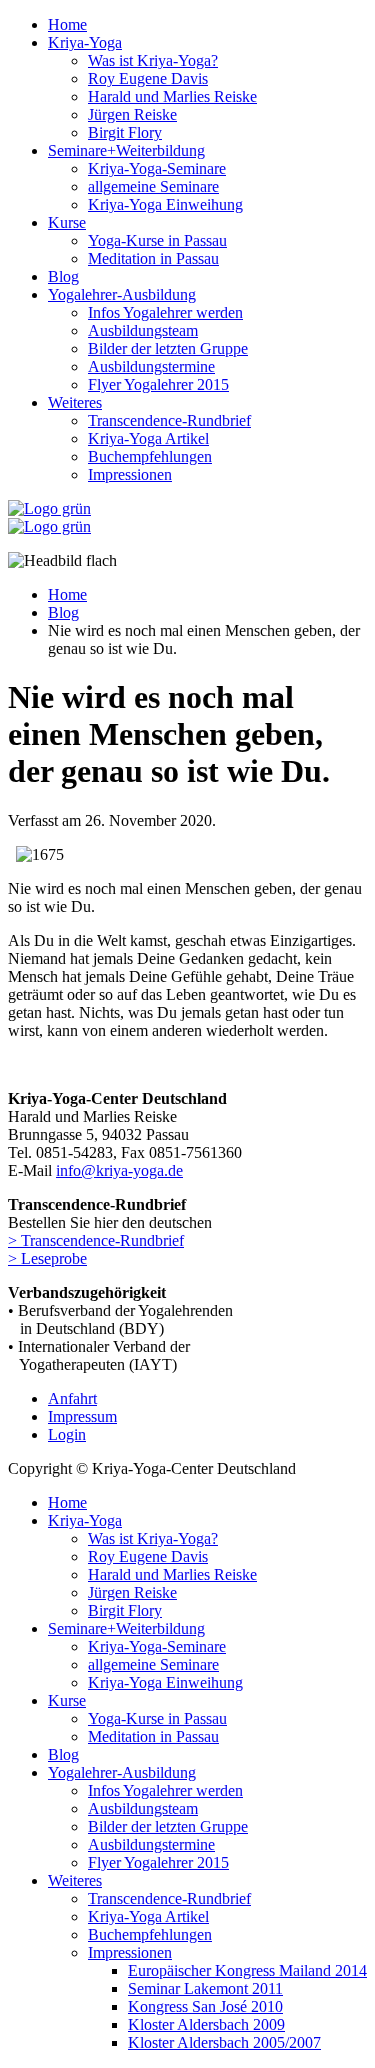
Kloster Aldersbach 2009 (206, 2024)
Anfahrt (72, 1398)
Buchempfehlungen (150, 456)
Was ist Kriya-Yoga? (153, 60)
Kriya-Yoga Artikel (148, 438)
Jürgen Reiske (132, 114)
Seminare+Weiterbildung (126, 150)
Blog (63, 276)
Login (67, 1434)
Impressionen (130, 474)
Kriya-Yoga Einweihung (165, 204)
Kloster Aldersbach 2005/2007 (224, 2042)
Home (67, 24)
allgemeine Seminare (153, 186)
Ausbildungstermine (151, 366)
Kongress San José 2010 (205, 2006)
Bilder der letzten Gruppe (168, 348)
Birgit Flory (125, 132)
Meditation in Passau (153, 258)
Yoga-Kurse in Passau (157, 240)
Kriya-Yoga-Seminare (157, 168)
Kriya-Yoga (85, 42)
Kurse (67, 222)
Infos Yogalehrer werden (165, 312)
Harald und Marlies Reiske (172, 96)
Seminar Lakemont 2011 (205, 1988)
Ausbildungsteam (143, 330)
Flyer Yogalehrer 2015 (158, 384)
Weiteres (75, 402)
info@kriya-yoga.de (119, 1170)
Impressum (82, 1416)
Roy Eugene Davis (148, 78)
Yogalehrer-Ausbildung (122, 294)
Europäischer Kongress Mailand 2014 (247, 1970)
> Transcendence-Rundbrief (96, 1240)
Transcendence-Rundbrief (169, 420)
